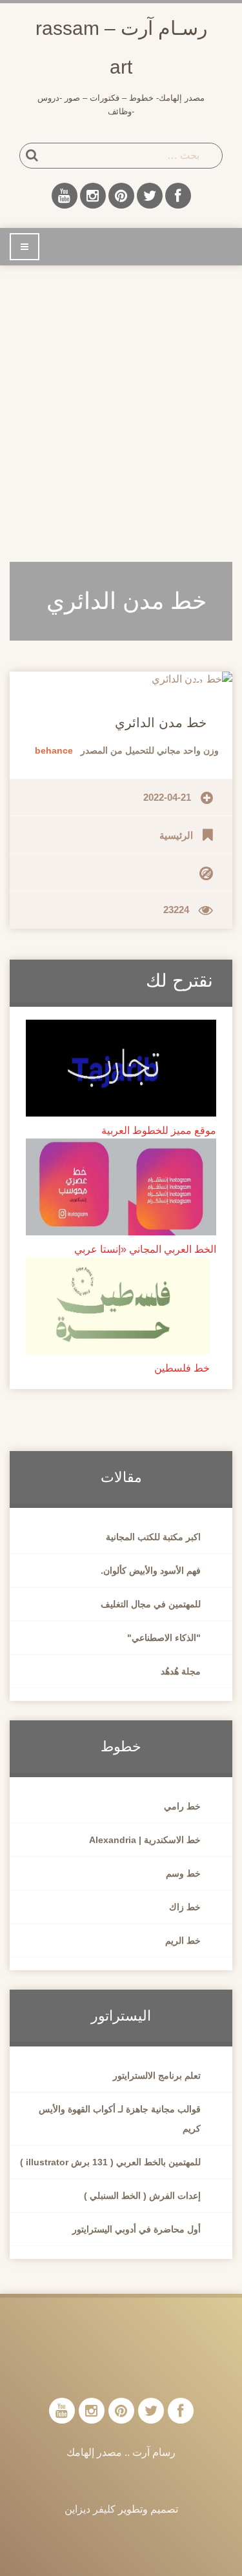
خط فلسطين (182, 1368)
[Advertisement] (121, 406)
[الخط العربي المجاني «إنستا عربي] (121, 1186)
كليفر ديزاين (90, 2509)
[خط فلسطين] (118, 1305)
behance (54, 750)
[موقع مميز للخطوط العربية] (121, 1067)
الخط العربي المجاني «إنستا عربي (145, 1249)
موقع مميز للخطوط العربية (159, 1130)
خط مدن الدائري (161, 723)
